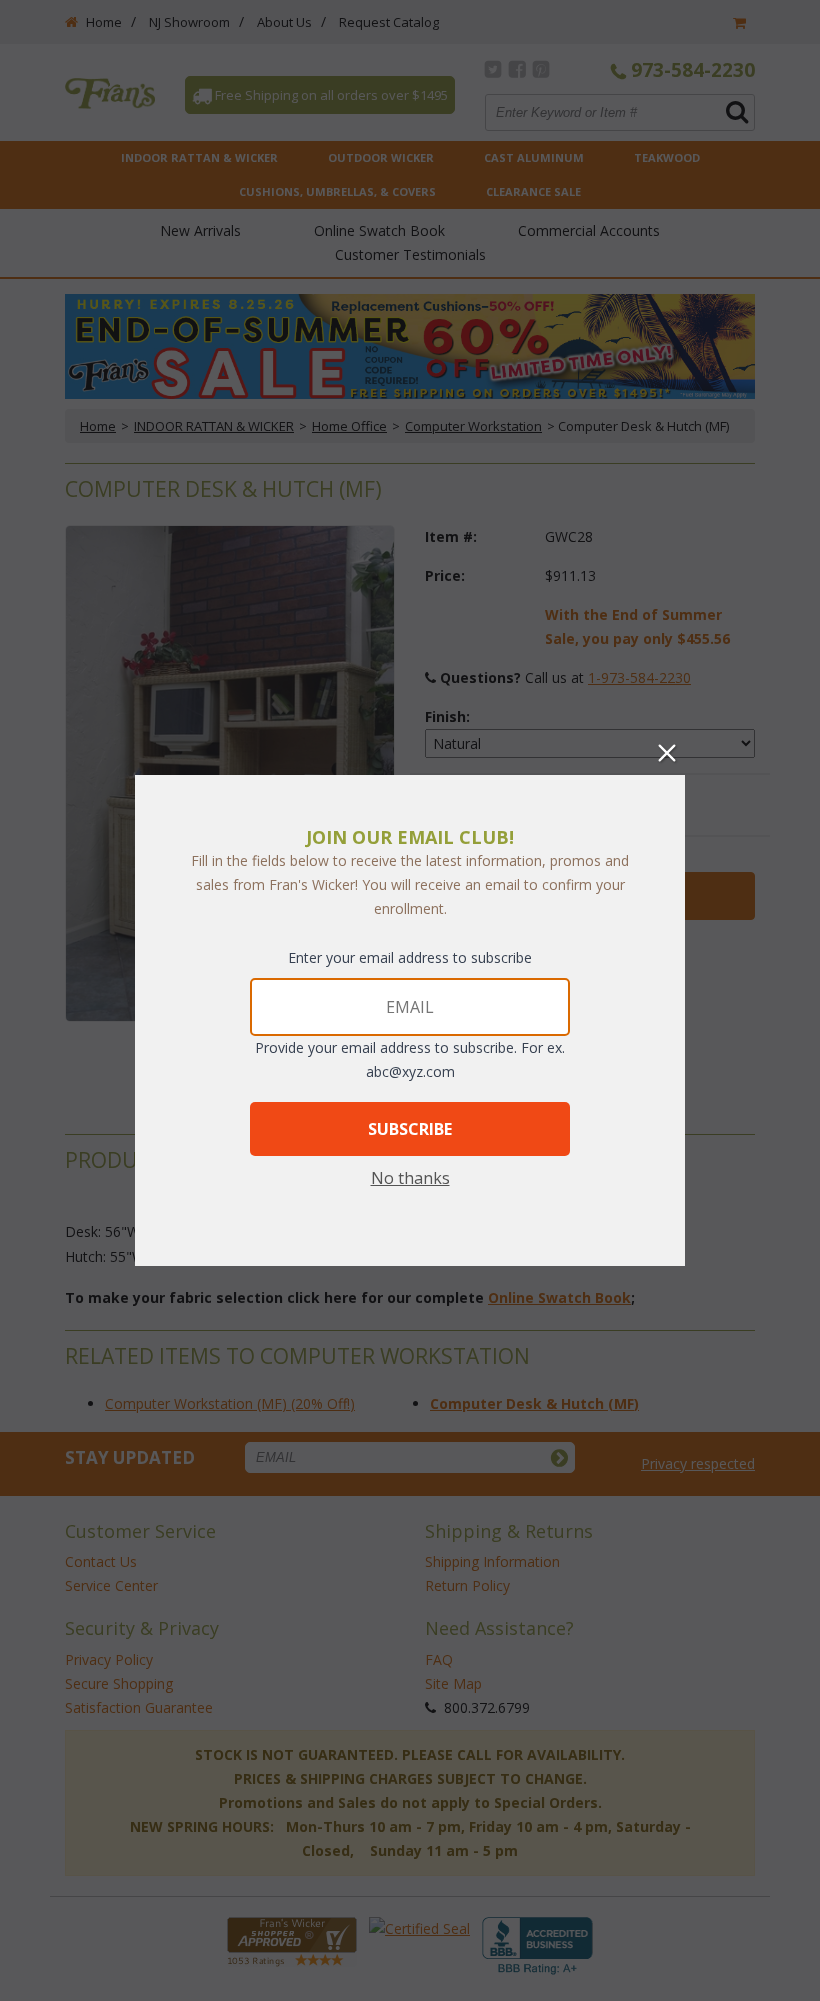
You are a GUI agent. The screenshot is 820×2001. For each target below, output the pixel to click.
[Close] (667, 753)
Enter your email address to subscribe (410, 957)
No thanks (410, 1178)
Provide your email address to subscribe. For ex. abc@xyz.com (410, 1059)
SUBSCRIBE (410, 1129)
